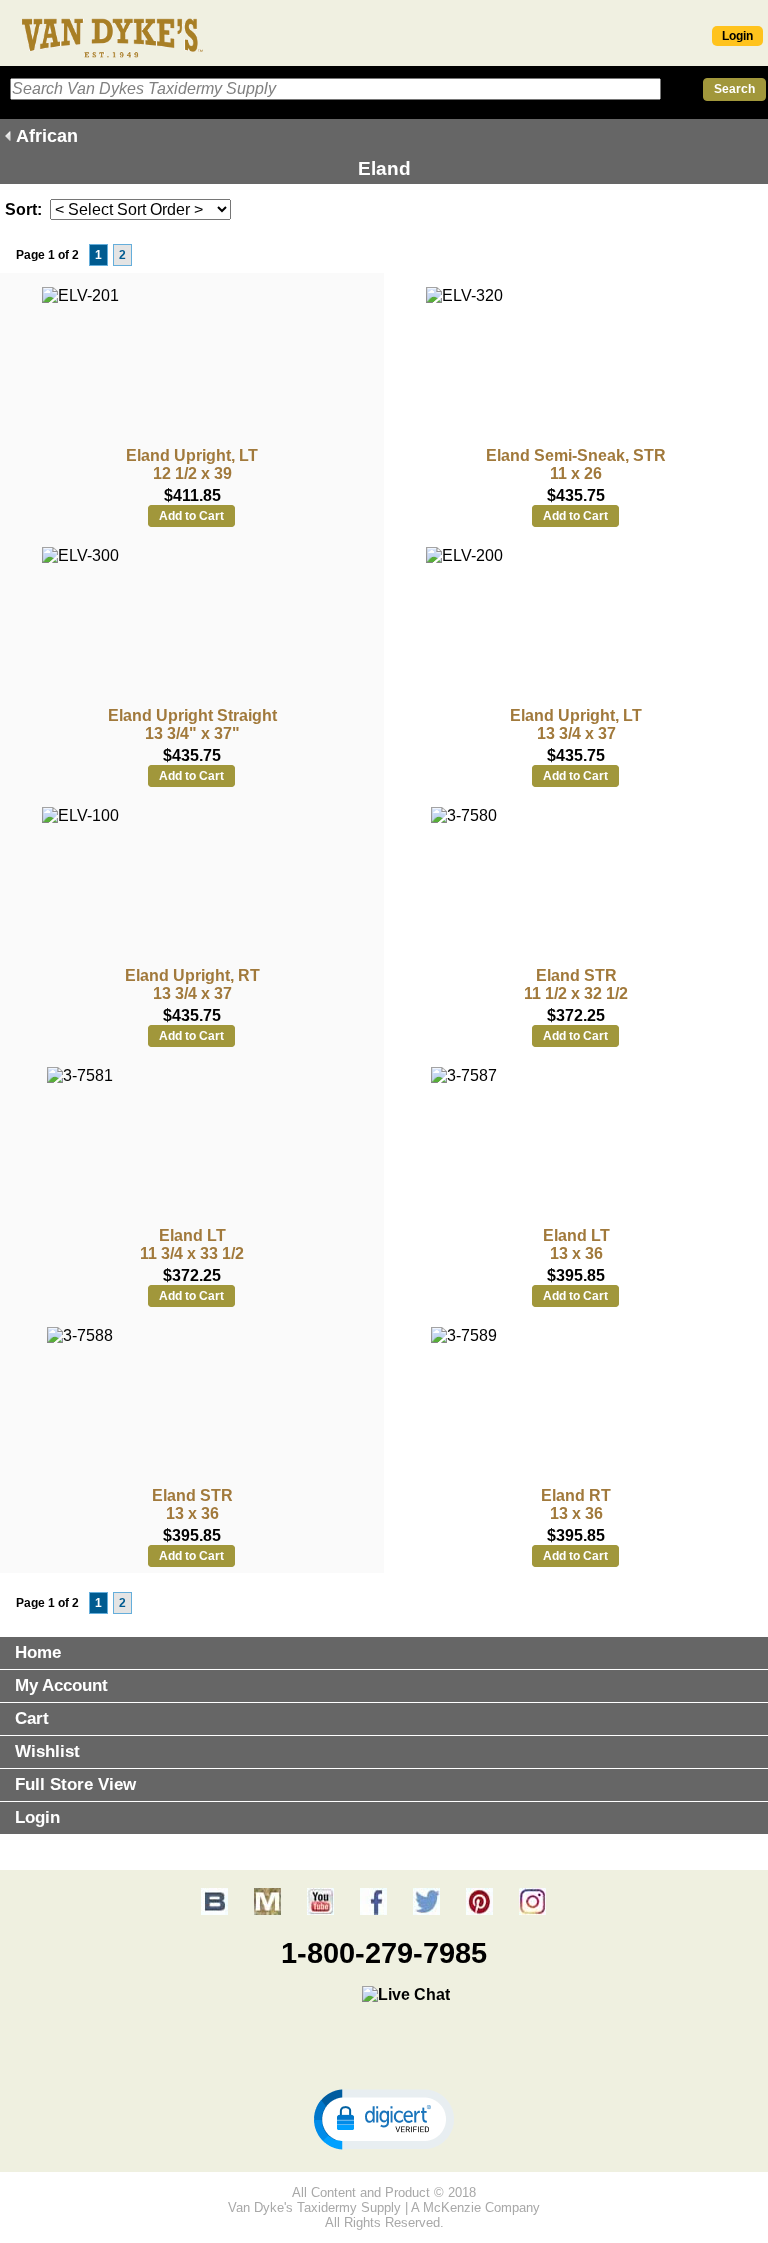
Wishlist (47, 1751)
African (47, 136)
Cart (32, 1718)
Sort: (23, 209)
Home (38, 1652)
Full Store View (75, 1784)
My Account (61, 1685)
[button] (384, 2118)
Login (737, 36)
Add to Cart (191, 516)
